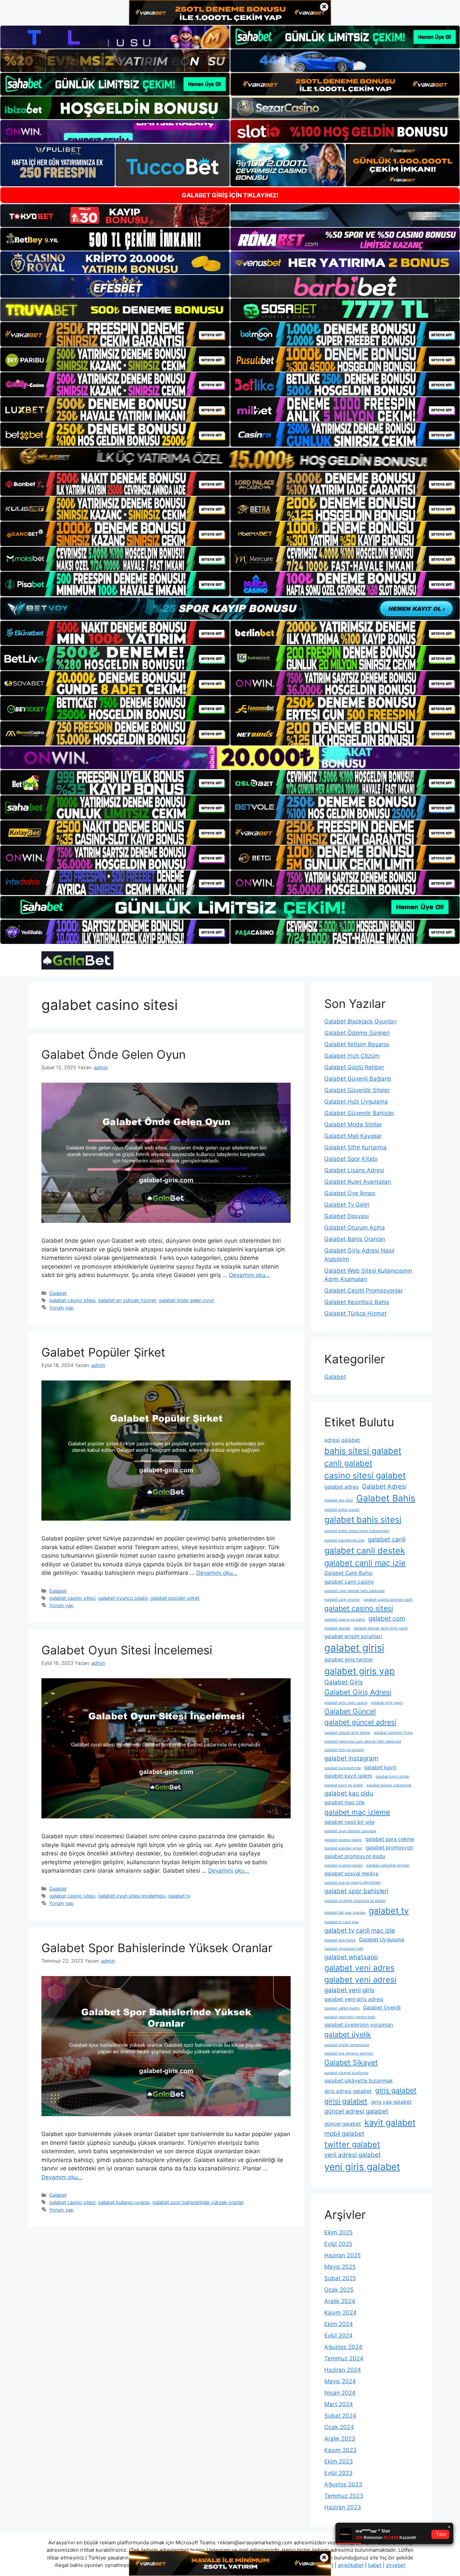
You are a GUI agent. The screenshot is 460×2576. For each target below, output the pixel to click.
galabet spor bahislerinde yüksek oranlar (198, 2202)
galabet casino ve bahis (345, 1619)
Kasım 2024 (340, 2313)
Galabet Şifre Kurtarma (355, 1147)
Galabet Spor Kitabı (351, 1159)
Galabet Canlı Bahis (348, 1573)
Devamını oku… (250, 1275)
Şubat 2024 (340, 2416)
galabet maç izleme (357, 1812)
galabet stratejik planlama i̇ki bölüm (355, 1901)
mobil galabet (344, 2134)
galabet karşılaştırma (342, 1768)
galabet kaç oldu (349, 1793)
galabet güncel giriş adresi (347, 1733)
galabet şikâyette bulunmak (358, 2081)
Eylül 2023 (338, 2473)
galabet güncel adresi (360, 1722)
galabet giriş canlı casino (346, 1703)
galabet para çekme (390, 1839)
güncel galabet (343, 2124)
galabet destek (337, 1628)
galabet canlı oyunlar (342, 1600)
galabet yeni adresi (360, 1980)
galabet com (387, 1618)
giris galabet (396, 2090)
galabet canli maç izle (365, 1563)
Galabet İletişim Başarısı (357, 1044)
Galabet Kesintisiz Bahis (357, 1302)
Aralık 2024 (340, 2301)
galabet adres (341, 1487)
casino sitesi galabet (365, 1475)
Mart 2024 (339, 2404)
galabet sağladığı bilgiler (388, 1865)
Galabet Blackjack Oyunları (360, 1021)
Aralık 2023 (340, 2439)
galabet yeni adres (359, 1968)
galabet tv (179, 1896)
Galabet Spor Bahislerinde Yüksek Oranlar (157, 1948)
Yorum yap (61, 1308)
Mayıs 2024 (340, 2381)
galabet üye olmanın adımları (349, 2053)
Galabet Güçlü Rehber (354, 1067)
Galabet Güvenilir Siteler (357, 1090)
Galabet (58, 1293)
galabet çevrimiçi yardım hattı (350, 2017)
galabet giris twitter (349, 1660)
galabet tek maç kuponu (345, 1913)
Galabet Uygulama (382, 1939)
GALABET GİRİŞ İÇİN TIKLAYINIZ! (230, 195)
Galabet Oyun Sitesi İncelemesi (127, 1650)
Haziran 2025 (342, 2255)
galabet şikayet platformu (346, 2073)
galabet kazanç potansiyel (389, 1785)
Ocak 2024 (339, 2427)
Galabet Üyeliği (382, 2008)
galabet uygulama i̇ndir (344, 1949)
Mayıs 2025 (340, 2267)
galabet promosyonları (343, 1865)
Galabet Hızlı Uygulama (356, 1102)
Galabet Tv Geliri (347, 1205)
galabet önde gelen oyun (186, 1300)
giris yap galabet (391, 2102)
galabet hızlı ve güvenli (344, 1750)
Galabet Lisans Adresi (354, 1170)
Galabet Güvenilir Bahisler (359, 1113)
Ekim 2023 (339, 2461)
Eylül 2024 (338, 2335)
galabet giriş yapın (387, 1703)
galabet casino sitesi (72, 1300)
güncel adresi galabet (356, 2111)
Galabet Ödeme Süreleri (357, 1033)
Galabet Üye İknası (350, 1193)
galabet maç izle (344, 1802)
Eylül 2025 (338, 2244)
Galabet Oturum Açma (355, 1228)
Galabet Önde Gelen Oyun (113, 1054)
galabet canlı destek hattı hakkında (354, 1591)
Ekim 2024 (339, 2324)
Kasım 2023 (340, 2450)
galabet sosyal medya (351, 1873)
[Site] (115, 334)
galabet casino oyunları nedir (388, 1600)
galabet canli (387, 1539)
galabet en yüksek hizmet (127, 1300)
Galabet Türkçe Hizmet (355, 1313)
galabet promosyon (389, 1848)
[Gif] (230, 459)
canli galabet (348, 1463)
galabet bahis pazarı (342, 1510)
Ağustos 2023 (343, 2484)
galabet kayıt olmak (392, 1776)
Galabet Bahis (386, 1498)
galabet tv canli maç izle (360, 1930)
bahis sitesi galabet (363, 1451)
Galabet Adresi (384, 1486)
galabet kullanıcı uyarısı (124, 2202)
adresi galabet (342, 1440)
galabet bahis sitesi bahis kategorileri (357, 1531)
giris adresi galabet (348, 2091)
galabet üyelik (348, 2034)
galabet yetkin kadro (342, 2008)
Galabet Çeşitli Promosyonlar (364, 1291)
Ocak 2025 (339, 2290)
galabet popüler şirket (175, 1598)
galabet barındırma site (344, 1540)
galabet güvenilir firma (393, 1733)
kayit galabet (390, 2122)
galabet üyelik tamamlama (347, 2045)
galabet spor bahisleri (356, 1891)
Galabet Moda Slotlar (353, 1124)
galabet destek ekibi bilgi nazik (381, 1628)
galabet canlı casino (349, 1582)
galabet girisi (354, 1648)
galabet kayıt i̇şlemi (348, 1776)
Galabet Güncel (350, 1711)
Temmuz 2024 (344, 2358)
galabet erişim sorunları (353, 1636)
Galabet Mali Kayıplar (353, 1136)
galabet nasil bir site (349, 1822)
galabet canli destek (365, 1550)
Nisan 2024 (340, 2393)
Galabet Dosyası (347, 1216)
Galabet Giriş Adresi (358, 1692)
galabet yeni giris (349, 1990)
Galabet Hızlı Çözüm (352, 1056)
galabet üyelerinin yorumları (359, 2025)
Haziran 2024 (343, 2370)
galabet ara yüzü (339, 1500)
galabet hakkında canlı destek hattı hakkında (363, 1741)
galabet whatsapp (351, 1957)
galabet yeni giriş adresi (354, 1999)
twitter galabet (352, 2144)
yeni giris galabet (362, 2167)
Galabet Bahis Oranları (355, 1239)
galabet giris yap (359, 1671)
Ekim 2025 (338, 2232)
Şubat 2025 (340, 2278)
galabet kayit (380, 1767)
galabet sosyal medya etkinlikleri (353, 1883)
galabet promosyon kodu (355, 1856)
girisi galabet (346, 2101)
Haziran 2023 (343, 2507)
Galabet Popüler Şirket (103, 1352)
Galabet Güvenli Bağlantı (358, 1079)
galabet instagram (351, 1758)
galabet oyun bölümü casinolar (350, 1831)
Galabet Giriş (344, 1682)
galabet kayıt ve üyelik (344, 1785)
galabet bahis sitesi (363, 1519)
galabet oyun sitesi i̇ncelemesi (132, 1896)
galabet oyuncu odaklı (123, 1598)
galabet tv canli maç (342, 1922)
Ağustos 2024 (343, 2347)
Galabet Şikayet (351, 2062)
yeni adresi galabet (353, 2155)
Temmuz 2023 (344, 2496)
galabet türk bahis (340, 1940)
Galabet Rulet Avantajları (358, 1182)
